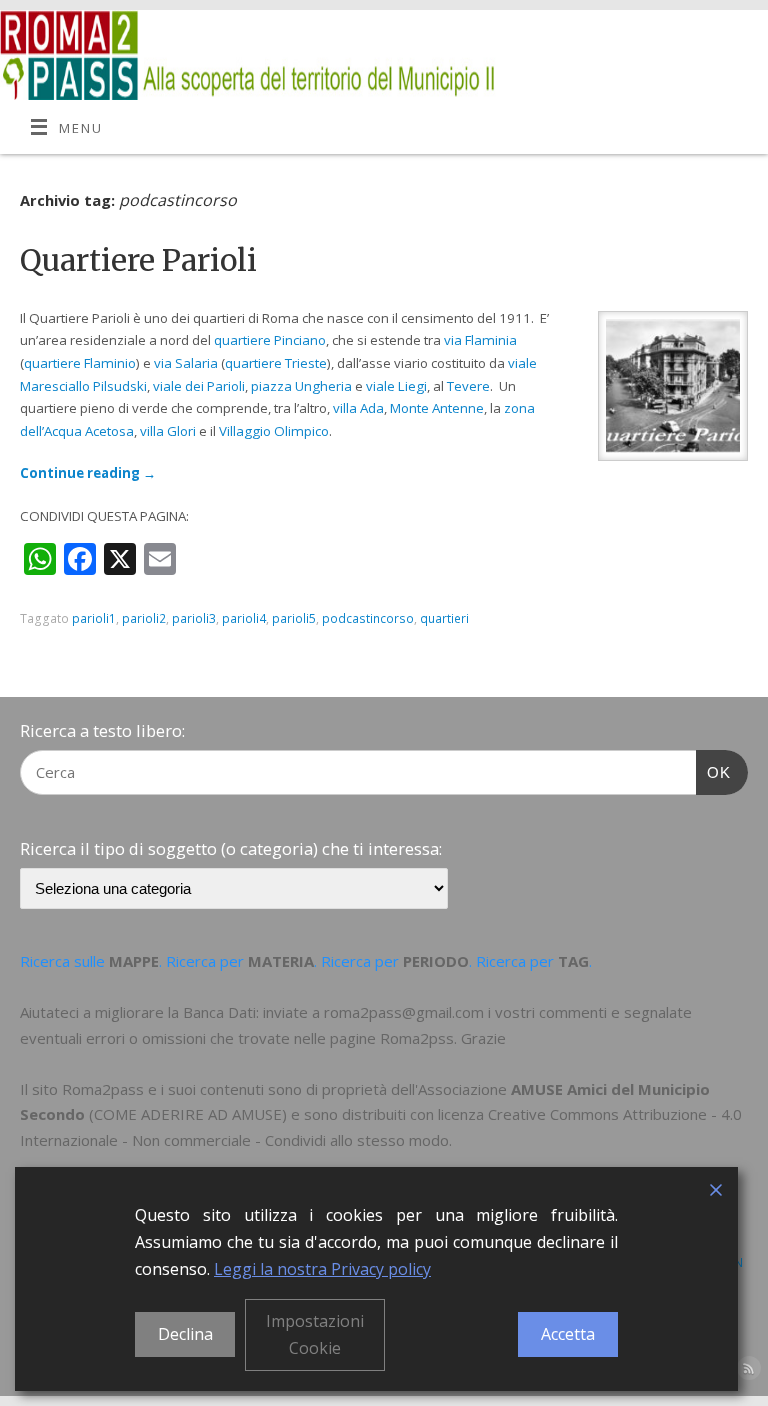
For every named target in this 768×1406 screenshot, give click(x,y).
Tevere (468, 386)
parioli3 (194, 618)
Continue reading (88, 473)
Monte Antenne (437, 408)
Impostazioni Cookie (315, 1334)
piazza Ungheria (301, 386)
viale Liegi (396, 386)
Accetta (568, 1334)
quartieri (444, 618)
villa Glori (168, 431)
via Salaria (186, 363)
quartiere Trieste (276, 363)
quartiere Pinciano (270, 340)
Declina (185, 1334)
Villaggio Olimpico (274, 431)
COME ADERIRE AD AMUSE (188, 1114)
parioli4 (244, 618)
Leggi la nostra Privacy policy (322, 1269)
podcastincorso (368, 618)
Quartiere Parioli (138, 260)
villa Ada (358, 408)
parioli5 (294, 618)
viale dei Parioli (199, 386)
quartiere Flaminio (80, 363)
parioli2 (144, 618)
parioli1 (94, 618)
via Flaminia (480, 340)
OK (714, 772)
